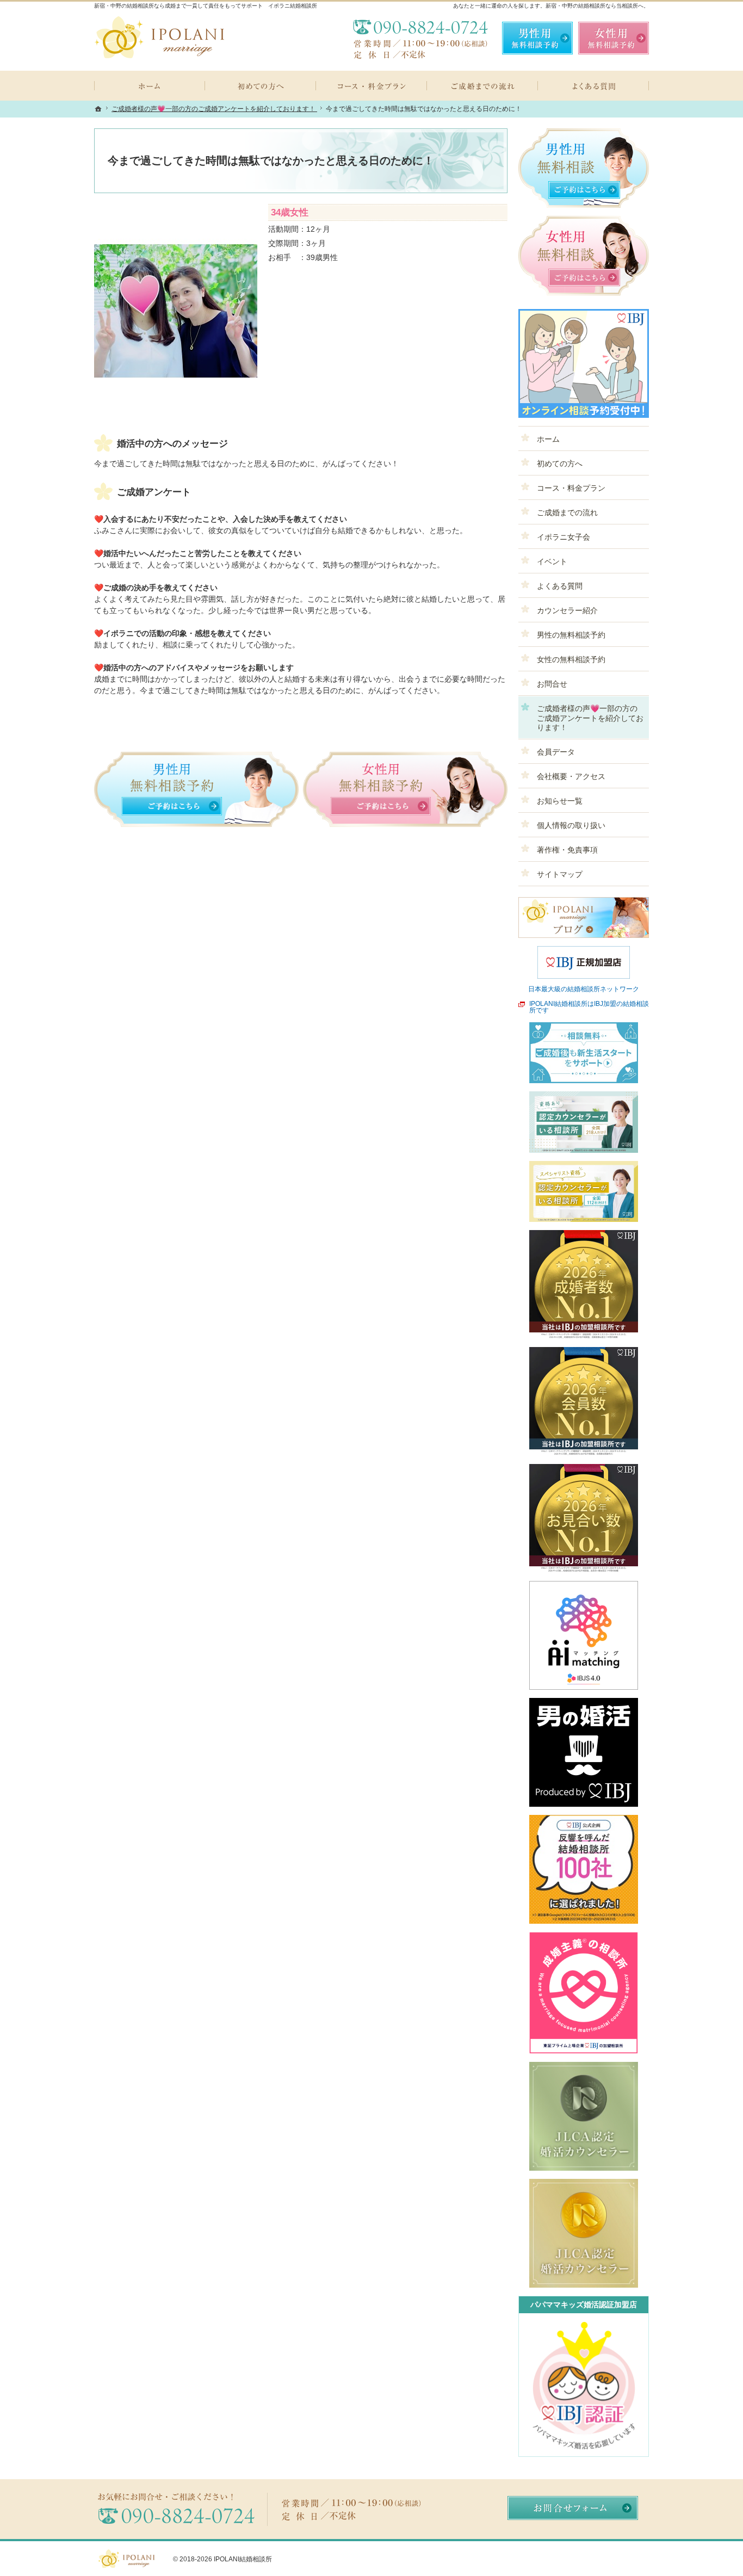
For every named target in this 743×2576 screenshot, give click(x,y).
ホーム (548, 439)
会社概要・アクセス (571, 776)
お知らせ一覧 (560, 801)
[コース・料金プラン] (371, 86)
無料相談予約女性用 (614, 38)
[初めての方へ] (261, 86)
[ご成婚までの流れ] (482, 86)
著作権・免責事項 (567, 850)
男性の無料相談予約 (571, 635)
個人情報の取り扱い (571, 825)
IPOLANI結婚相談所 (243, 2559)
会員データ (556, 752)
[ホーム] (150, 86)
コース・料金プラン (571, 488)
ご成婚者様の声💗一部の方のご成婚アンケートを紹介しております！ (590, 718)
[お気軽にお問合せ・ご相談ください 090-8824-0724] (420, 38)
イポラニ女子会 (564, 537)
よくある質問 (560, 586)
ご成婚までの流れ (567, 512)
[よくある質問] (593, 86)
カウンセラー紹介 (567, 610)
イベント (552, 561)
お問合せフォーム (573, 2508)
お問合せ (552, 684)
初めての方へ (560, 464)
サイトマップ (560, 874)
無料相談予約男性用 (537, 38)
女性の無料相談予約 (571, 659)
